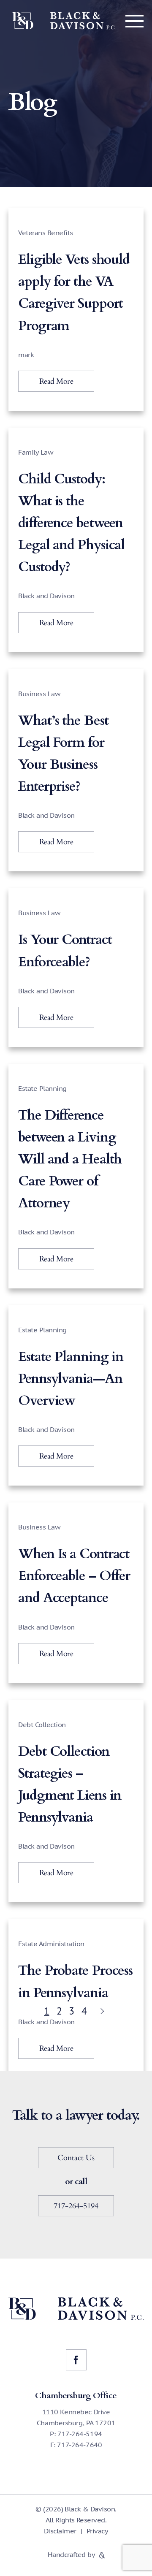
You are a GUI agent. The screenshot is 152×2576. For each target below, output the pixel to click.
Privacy (97, 2531)
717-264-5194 (76, 2206)
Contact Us (76, 2158)
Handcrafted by (72, 2554)
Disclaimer (60, 2531)
